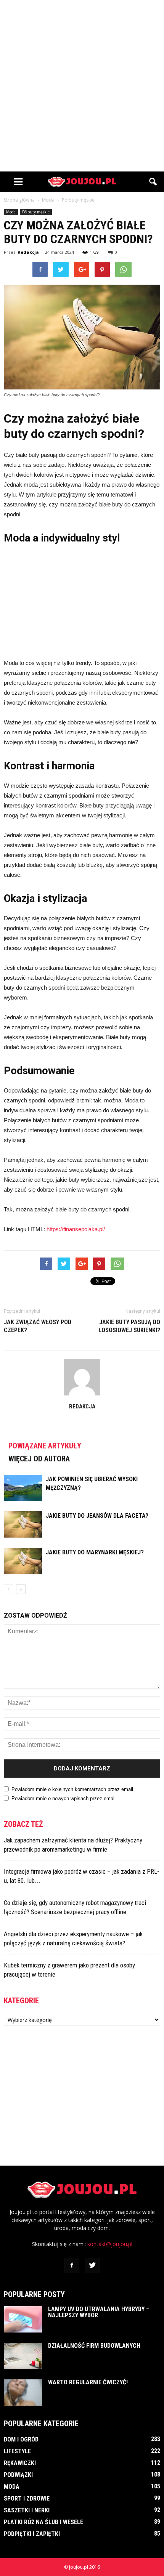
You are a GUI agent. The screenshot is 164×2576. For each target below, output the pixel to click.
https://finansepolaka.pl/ (76, 1229)
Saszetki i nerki (27, 2510)
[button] (153, 182)
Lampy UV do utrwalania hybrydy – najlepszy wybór (99, 2312)
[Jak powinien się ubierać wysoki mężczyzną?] (23, 1488)
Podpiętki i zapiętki (32, 2534)
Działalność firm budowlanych (94, 2346)
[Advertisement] (82, 86)
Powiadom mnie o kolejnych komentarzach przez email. (73, 1789)
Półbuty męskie (36, 212)
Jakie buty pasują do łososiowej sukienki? (129, 1326)
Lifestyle (17, 2451)
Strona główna (19, 200)
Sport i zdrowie (27, 2498)
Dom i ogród (21, 2439)
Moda (11, 212)
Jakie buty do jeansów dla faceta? (97, 1516)
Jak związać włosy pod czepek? (38, 1326)
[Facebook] (72, 2265)
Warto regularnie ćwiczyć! (88, 2382)
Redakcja (28, 252)
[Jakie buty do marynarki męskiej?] (23, 1561)
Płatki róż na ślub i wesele (43, 2522)
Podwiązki (18, 2475)
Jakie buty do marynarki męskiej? (95, 1552)
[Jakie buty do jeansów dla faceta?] (23, 1524)
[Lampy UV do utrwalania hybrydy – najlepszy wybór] (23, 2319)
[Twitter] (92, 2265)
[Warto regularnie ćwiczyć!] (23, 2393)
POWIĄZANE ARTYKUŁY (45, 1446)
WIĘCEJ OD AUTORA (39, 1459)
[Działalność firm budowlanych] (23, 2356)
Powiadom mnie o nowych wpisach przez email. (64, 1798)
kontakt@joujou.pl (110, 2244)
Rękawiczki (20, 2463)
